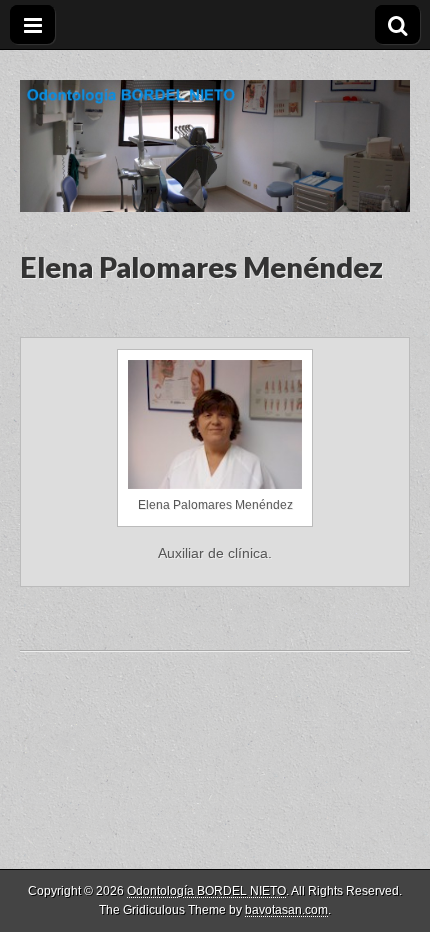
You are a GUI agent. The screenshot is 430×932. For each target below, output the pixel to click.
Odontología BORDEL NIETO (206, 891)
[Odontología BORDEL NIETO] (215, 131)
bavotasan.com (286, 910)
